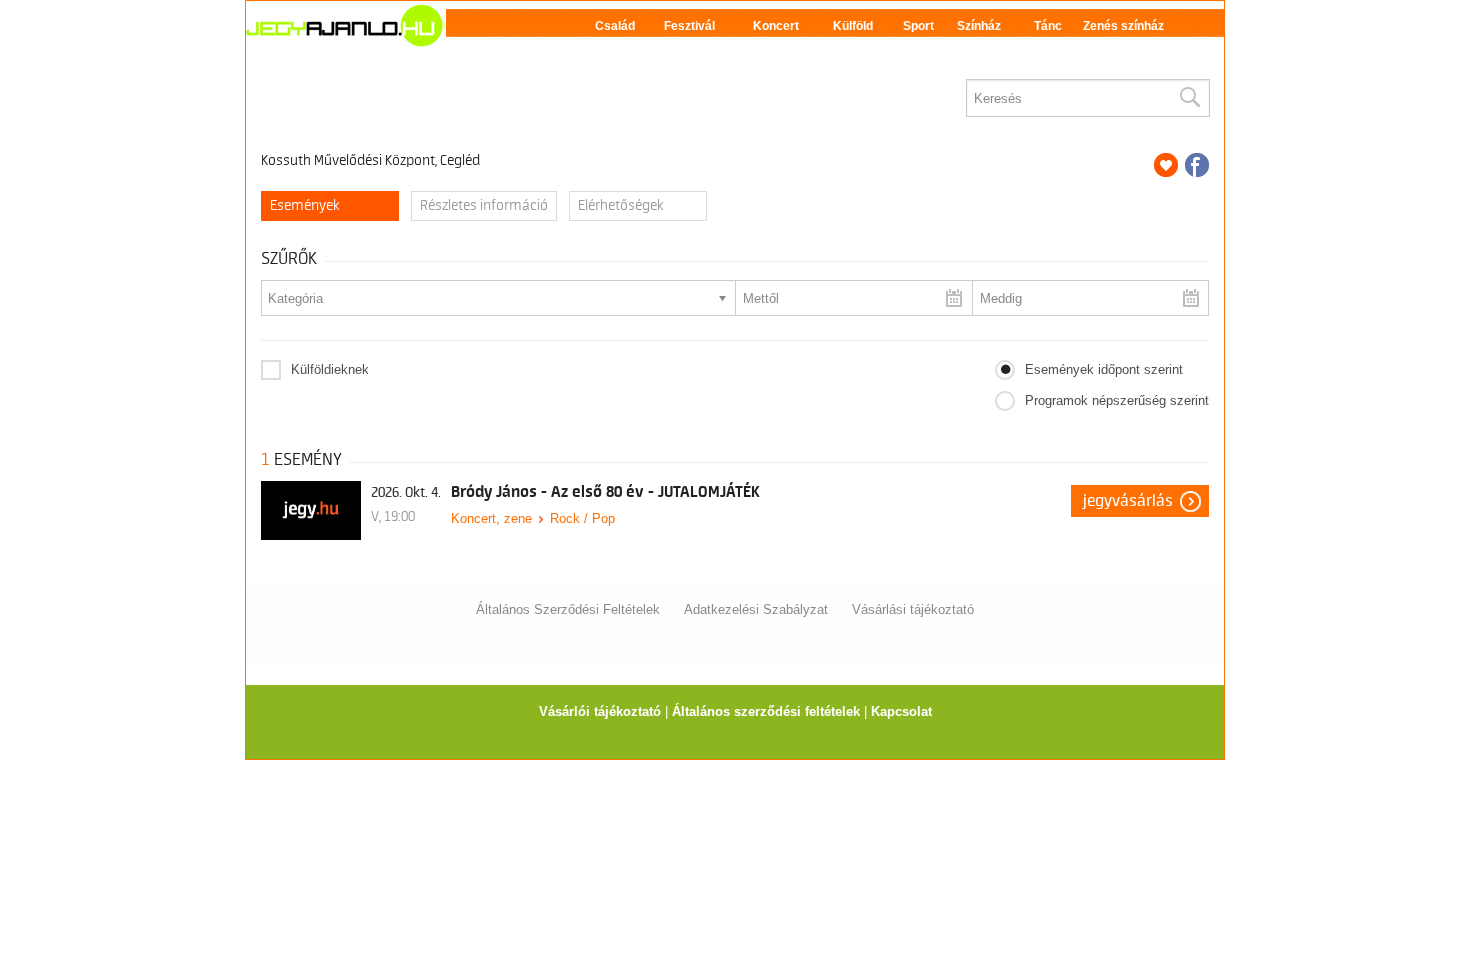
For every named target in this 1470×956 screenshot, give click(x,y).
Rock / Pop (582, 518)
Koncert (776, 26)
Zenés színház (1123, 26)
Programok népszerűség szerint (1117, 400)
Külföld (853, 26)
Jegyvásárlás (1128, 501)
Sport (918, 26)
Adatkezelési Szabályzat (756, 609)
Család (615, 26)
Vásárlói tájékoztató (600, 711)
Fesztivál (689, 26)
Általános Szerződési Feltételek (568, 609)
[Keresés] (1189, 98)
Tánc (1048, 26)
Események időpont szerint (1104, 369)
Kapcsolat (901, 711)
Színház (979, 26)
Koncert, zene (491, 518)
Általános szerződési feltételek (766, 711)
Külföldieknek (330, 369)
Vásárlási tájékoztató (913, 609)
